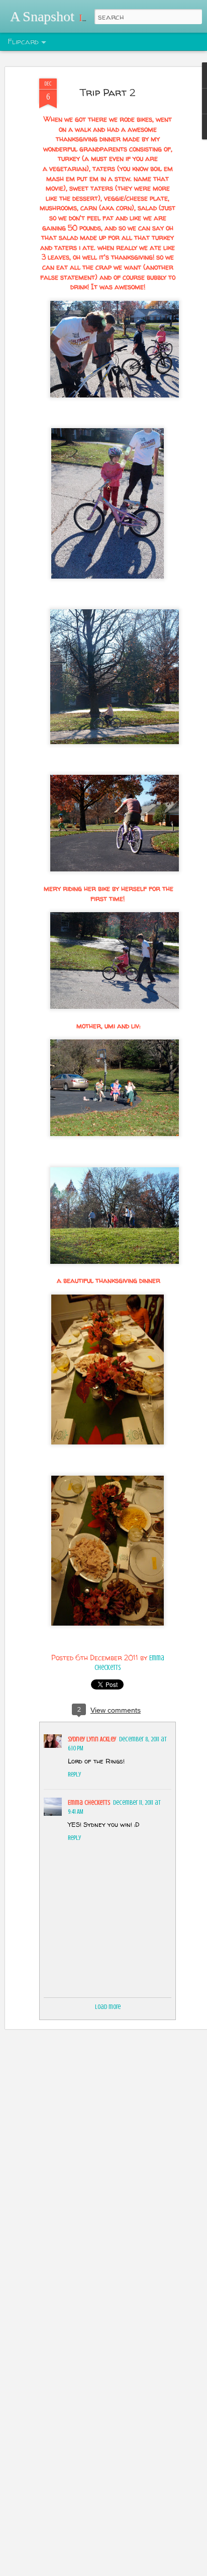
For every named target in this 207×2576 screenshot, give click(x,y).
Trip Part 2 (108, 92)
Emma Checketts (89, 1802)
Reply (74, 1774)
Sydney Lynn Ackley (92, 1739)
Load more (108, 2007)
